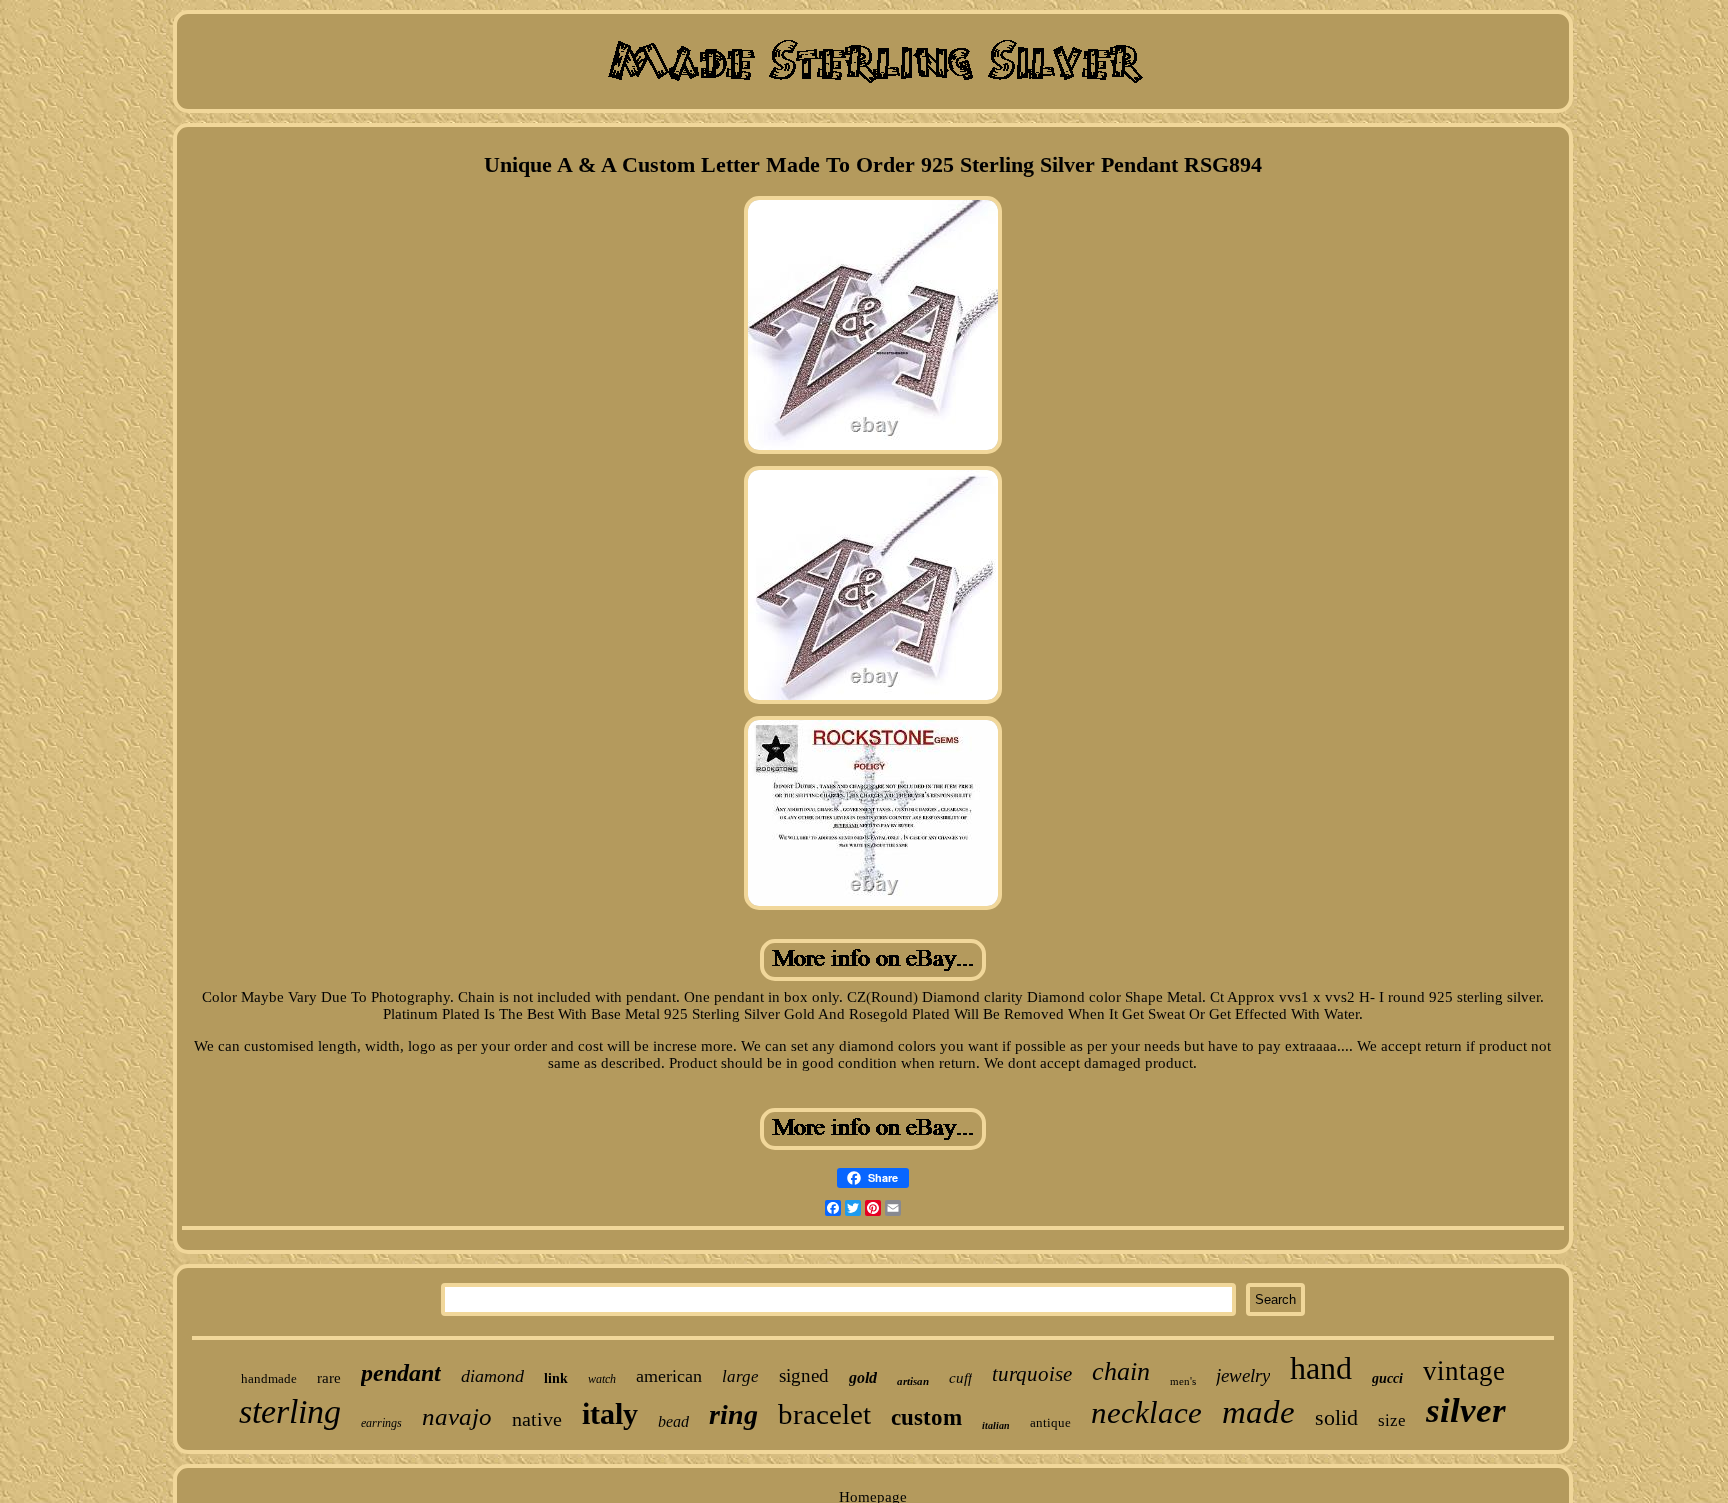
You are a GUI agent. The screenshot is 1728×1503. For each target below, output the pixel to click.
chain (1121, 1371)
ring (733, 1414)
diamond (492, 1376)
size (1392, 1420)
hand (1321, 1368)
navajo (457, 1416)
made (1258, 1412)
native (537, 1419)
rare (329, 1378)
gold (863, 1377)
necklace (1146, 1412)
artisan (913, 1381)
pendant (401, 1373)
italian (996, 1425)
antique (1050, 1422)
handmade (269, 1378)
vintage (1464, 1371)
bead (673, 1421)
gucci (1387, 1378)
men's (1183, 1381)
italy (610, 1413)
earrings (381, 1423)
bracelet (824, 1414)
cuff (960, 1378)
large (740, 1376)
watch (602, 1379)
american (669, 1376)
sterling (290, 1411)
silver (1466, 1410)
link (556, 1378)
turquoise (1032, 1374)
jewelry (1243, 1375)
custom (926, 1417)
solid (1336, 1417)
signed (804, 1375)
